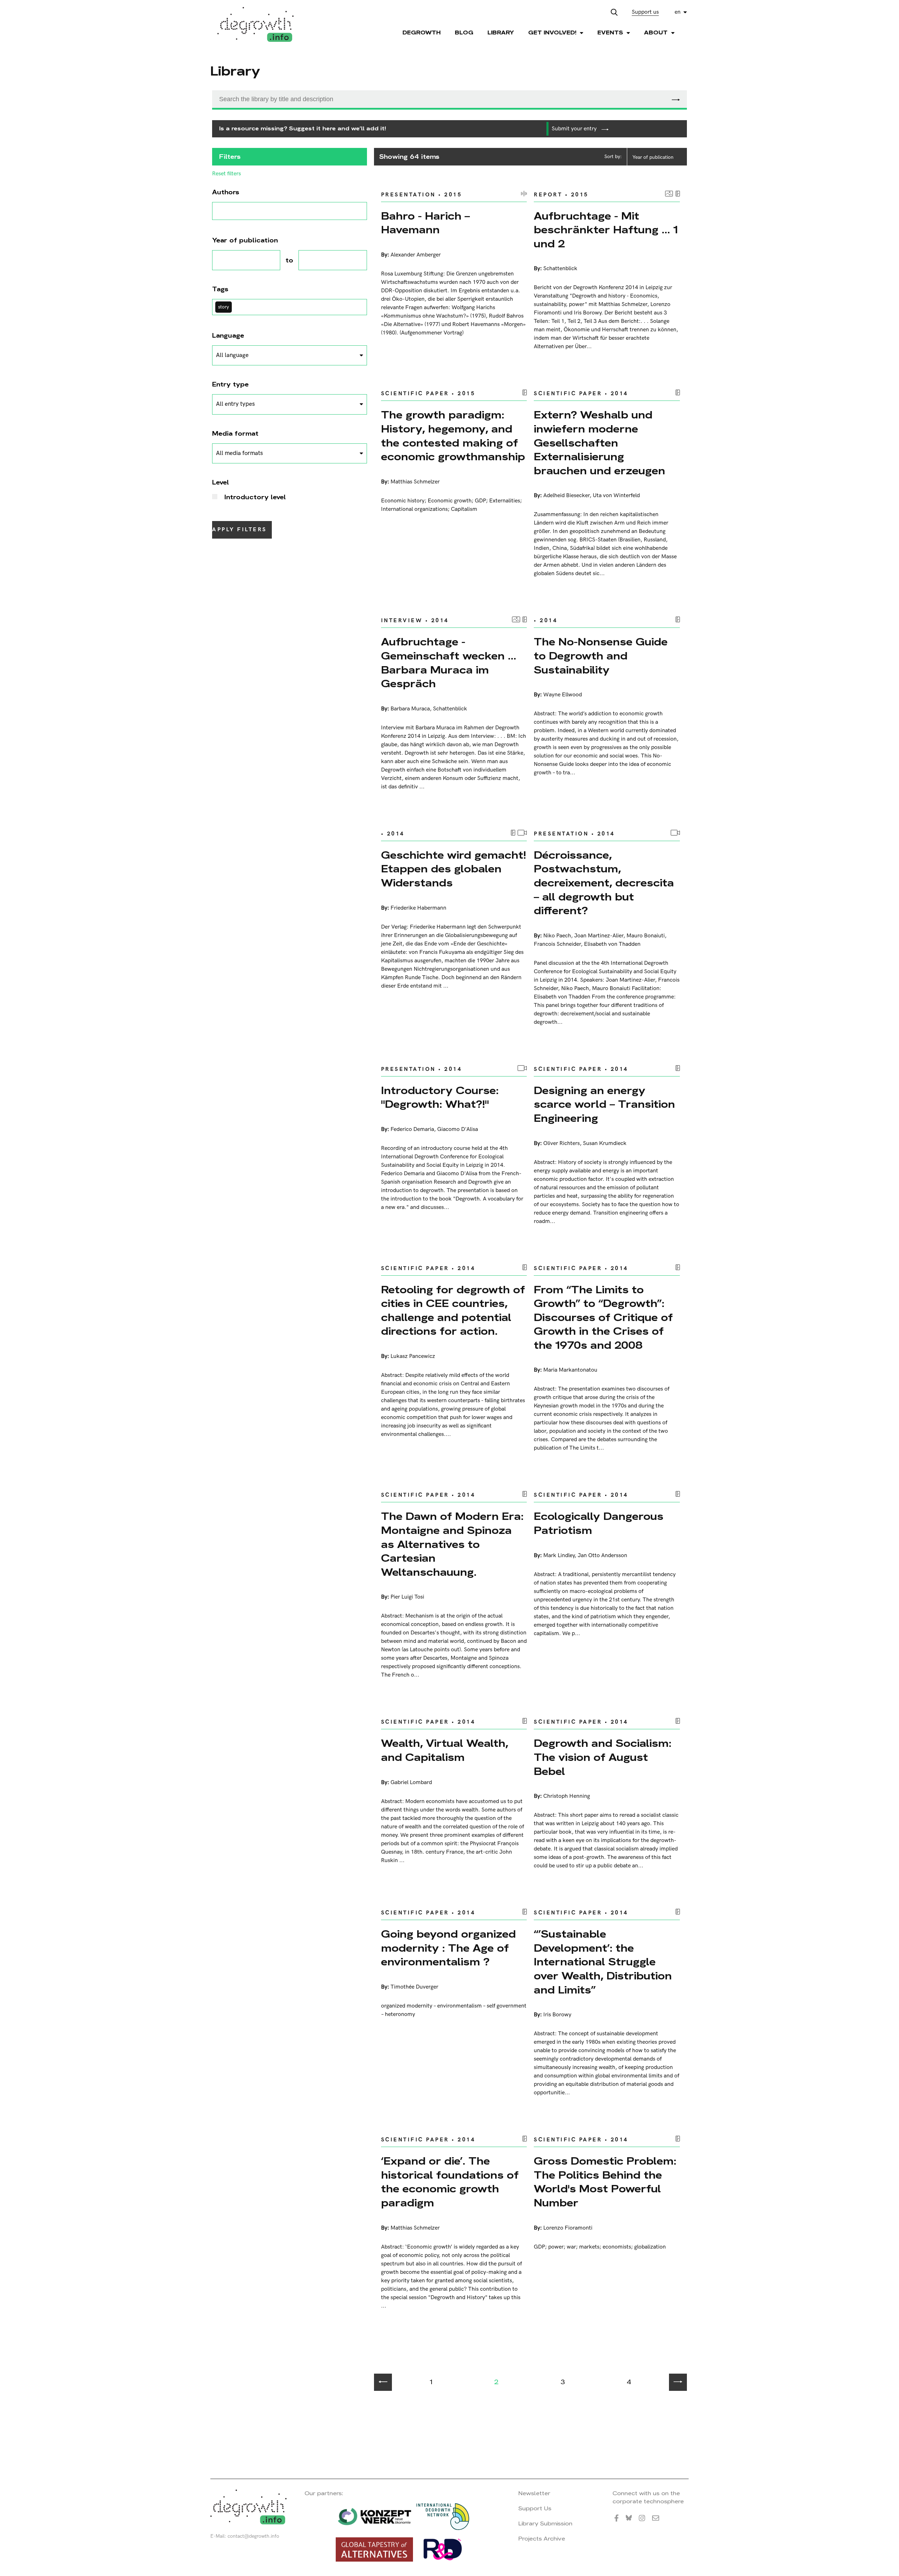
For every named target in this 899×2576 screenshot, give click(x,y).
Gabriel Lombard (411, 1783)
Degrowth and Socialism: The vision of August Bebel (603, 1757)
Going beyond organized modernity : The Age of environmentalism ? (448, 1948)
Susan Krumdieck (605, 1143)
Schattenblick (560, 269)
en (678, 12)
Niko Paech (557, 936)
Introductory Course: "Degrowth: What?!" (440, 1097)
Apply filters (239, 530)
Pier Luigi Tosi (407, 1597)
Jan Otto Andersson (602, 1556)
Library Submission (545, 2523)
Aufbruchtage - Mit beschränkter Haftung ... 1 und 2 (606, 230)
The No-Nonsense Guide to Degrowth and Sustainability (601, 656)
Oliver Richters (562, 1143)
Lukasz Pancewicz (413, 1356)
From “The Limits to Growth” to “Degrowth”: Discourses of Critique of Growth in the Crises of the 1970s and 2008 (603, 1317)
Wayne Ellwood (563, 695)
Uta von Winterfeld (616, 496)
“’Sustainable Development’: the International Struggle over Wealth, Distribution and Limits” (603, 1962)
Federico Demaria (412, 1129)
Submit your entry (575, 129)
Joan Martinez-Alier (599, 936)
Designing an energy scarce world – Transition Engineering (604, 1104)
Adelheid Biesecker (566, 496)
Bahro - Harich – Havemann (425, 223)
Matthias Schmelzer (415, 482)
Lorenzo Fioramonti (568, 2228)
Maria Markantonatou (570, 1370)
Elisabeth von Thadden (612, 944)
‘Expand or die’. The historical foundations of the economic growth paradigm (450, 2182)
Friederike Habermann (418, 908)
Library (501, 32)
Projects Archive (542, 2539)
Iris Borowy (557, 2015)
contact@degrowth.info (253, 2536)
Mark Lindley (559, 1556)
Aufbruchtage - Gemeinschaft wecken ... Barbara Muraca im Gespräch (449, 663)
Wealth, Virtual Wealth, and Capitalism (445, 1750)
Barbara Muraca (410, 709)
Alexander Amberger (416, 255)
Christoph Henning (567, 1796)
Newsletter (534, 2493)
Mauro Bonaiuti (646, 936)
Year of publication (653, 157)
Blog (464, 32)
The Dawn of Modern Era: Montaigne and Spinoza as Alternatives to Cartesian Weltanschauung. (452, 1544)
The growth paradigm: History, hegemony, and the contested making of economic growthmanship (453, 436)
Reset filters (227, 174)
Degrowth (422, 32)
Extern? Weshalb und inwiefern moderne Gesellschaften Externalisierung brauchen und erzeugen (599, 443)
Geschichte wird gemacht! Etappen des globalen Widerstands (454, 869)
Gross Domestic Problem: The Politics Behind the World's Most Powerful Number (605, 2182)
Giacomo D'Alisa (458, 1129)
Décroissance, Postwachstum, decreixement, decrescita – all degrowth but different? (604, 883)
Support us (645, 12)
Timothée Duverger (414, 1987)
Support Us (535, 2508)
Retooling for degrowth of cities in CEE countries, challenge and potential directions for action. (453, 1310)
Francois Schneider (557, 944)
